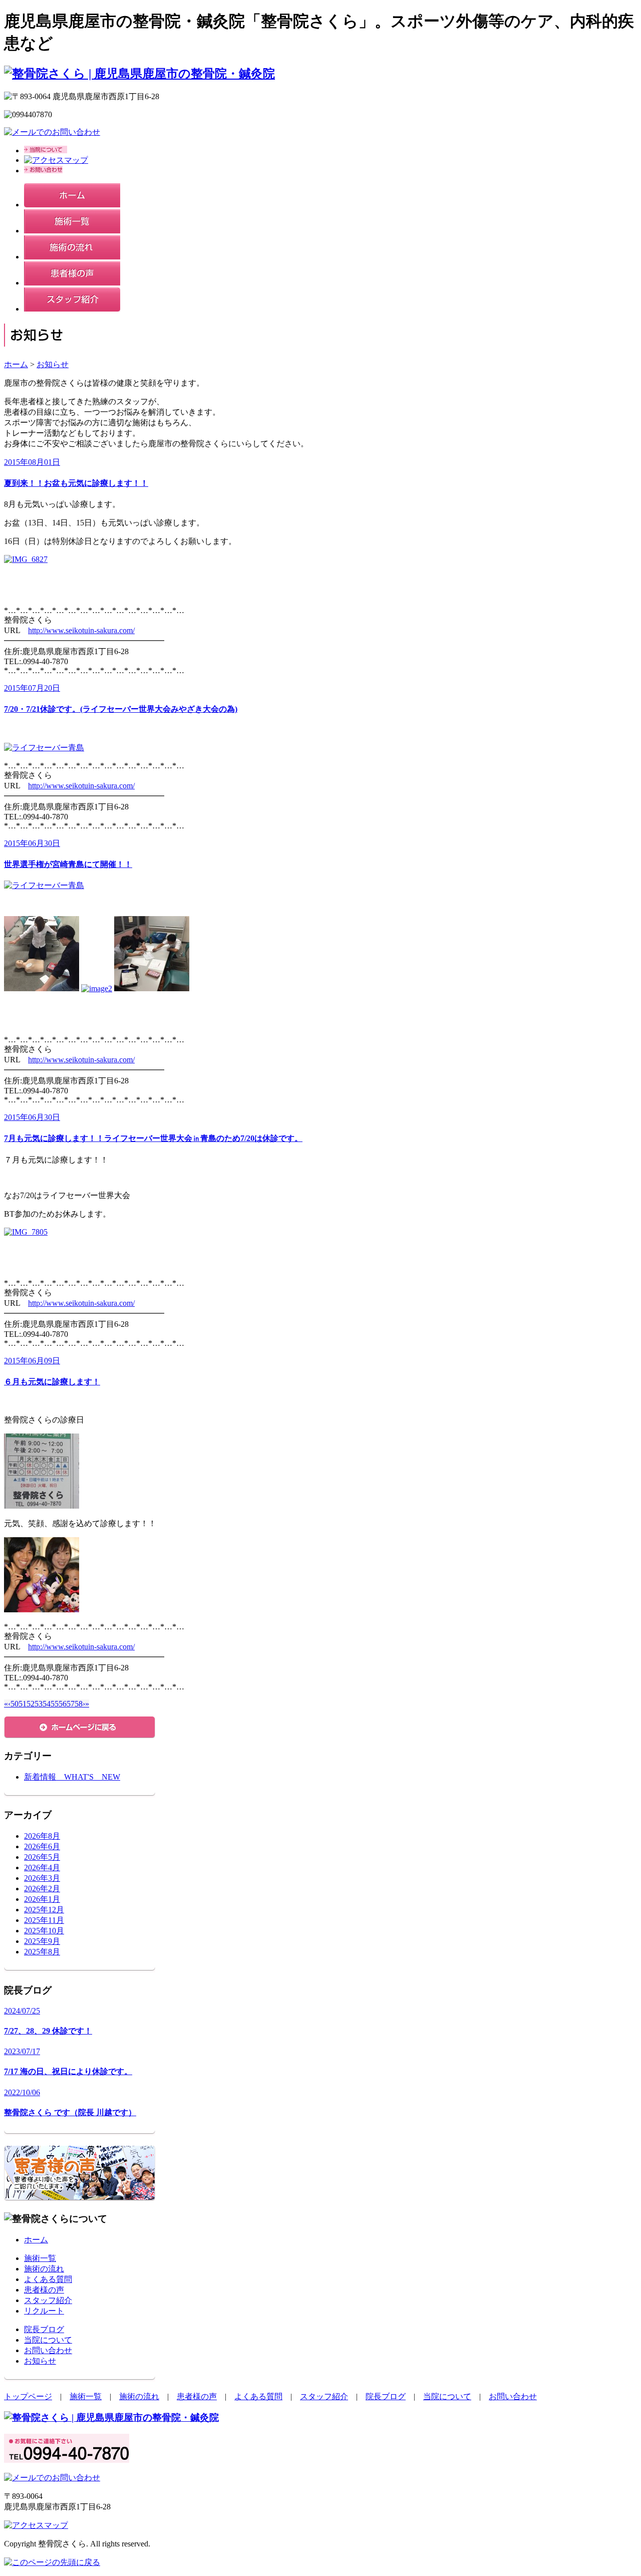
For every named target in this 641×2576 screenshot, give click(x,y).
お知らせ (53, 364)
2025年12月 (44, 1910)
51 (23, 1704)
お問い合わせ (48, 2350)
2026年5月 (42, 1857)
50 (15, 1704)
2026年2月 (42, 1889)
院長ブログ (44, 2329)
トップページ (28, 2396)
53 (39, 1704)
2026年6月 (42, 1846)
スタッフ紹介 (48, 2300)
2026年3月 (42, 1878)
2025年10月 (44, 1931)
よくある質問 (48, 2279)
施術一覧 (40, 2258)
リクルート (44, 2311)
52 (31, 1704)
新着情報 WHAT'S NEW (72, 1777)
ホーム (16, 364)
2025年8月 (42, 1952)
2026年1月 (42, 1899)
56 (63, 1704)
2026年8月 (42, 1836)
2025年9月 (42, 1941)
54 (47, 1704)
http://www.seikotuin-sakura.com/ (81, 630)
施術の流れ (44, 2269)
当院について (48, 2340)
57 (71, 1704)
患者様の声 (44, 2290)
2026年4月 (42, 1868)
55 (55, 1704)
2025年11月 (44, 1920)
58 (79, 1704)
